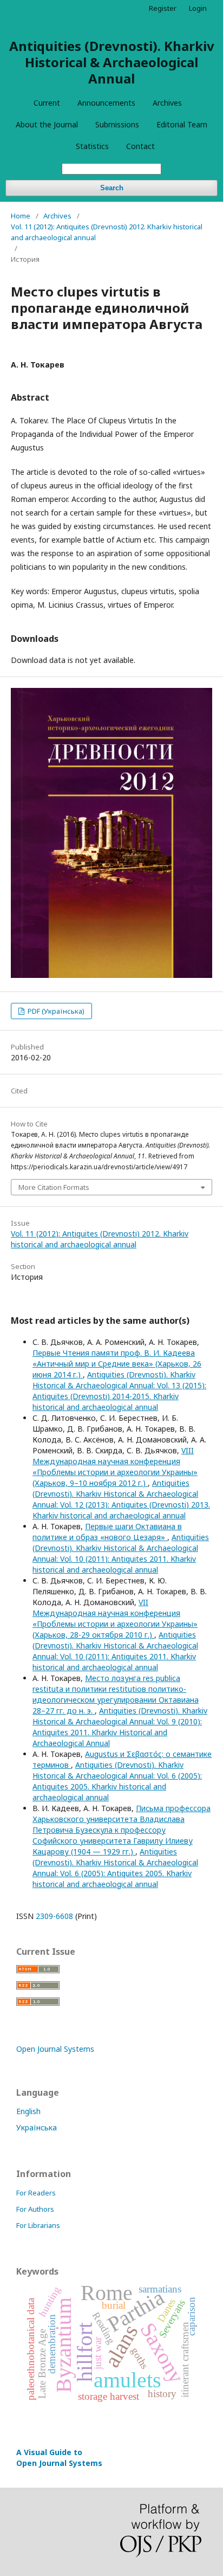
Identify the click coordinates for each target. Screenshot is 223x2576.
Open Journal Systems (55, 2049)
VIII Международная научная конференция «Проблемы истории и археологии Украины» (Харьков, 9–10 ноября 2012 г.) (115, 1467)
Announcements (106, 103)
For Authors (35, 2209)
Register (163, 8)
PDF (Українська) (55, 1011)
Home (21, 216)
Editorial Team (182, 124)
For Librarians (38, 2225)
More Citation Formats (54, 1187)
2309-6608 (54, 1916)
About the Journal (47, 124)
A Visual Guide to (59, 2458)
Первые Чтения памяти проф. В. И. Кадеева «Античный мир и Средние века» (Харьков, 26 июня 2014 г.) (117, 1364)
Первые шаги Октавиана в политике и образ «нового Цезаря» (107, 1532)
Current (47, 103)
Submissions (117, 124)
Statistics (92, 146)
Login (198, 8)
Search (112, 188)
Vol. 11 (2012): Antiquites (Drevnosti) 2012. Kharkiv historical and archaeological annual (107, 232)
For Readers (36, 2193)
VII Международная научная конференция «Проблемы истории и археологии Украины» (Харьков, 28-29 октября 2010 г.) (115, 1618)
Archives (167, 103)
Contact (140, 146)
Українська (37, 2127)
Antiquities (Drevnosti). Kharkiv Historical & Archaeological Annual (112, 62)
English (28, 2111)
